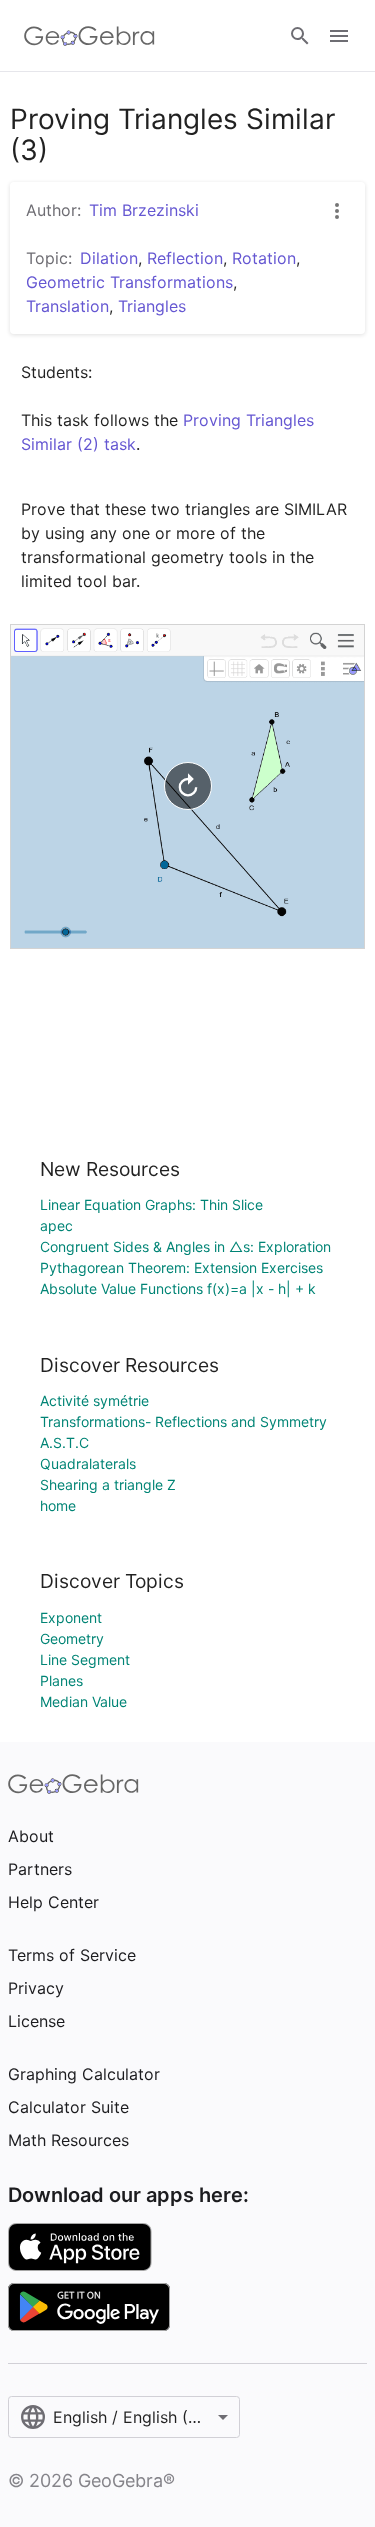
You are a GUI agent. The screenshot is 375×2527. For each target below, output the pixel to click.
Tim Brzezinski (144, 210)
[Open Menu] (339, 36)
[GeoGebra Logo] (89, 36)
